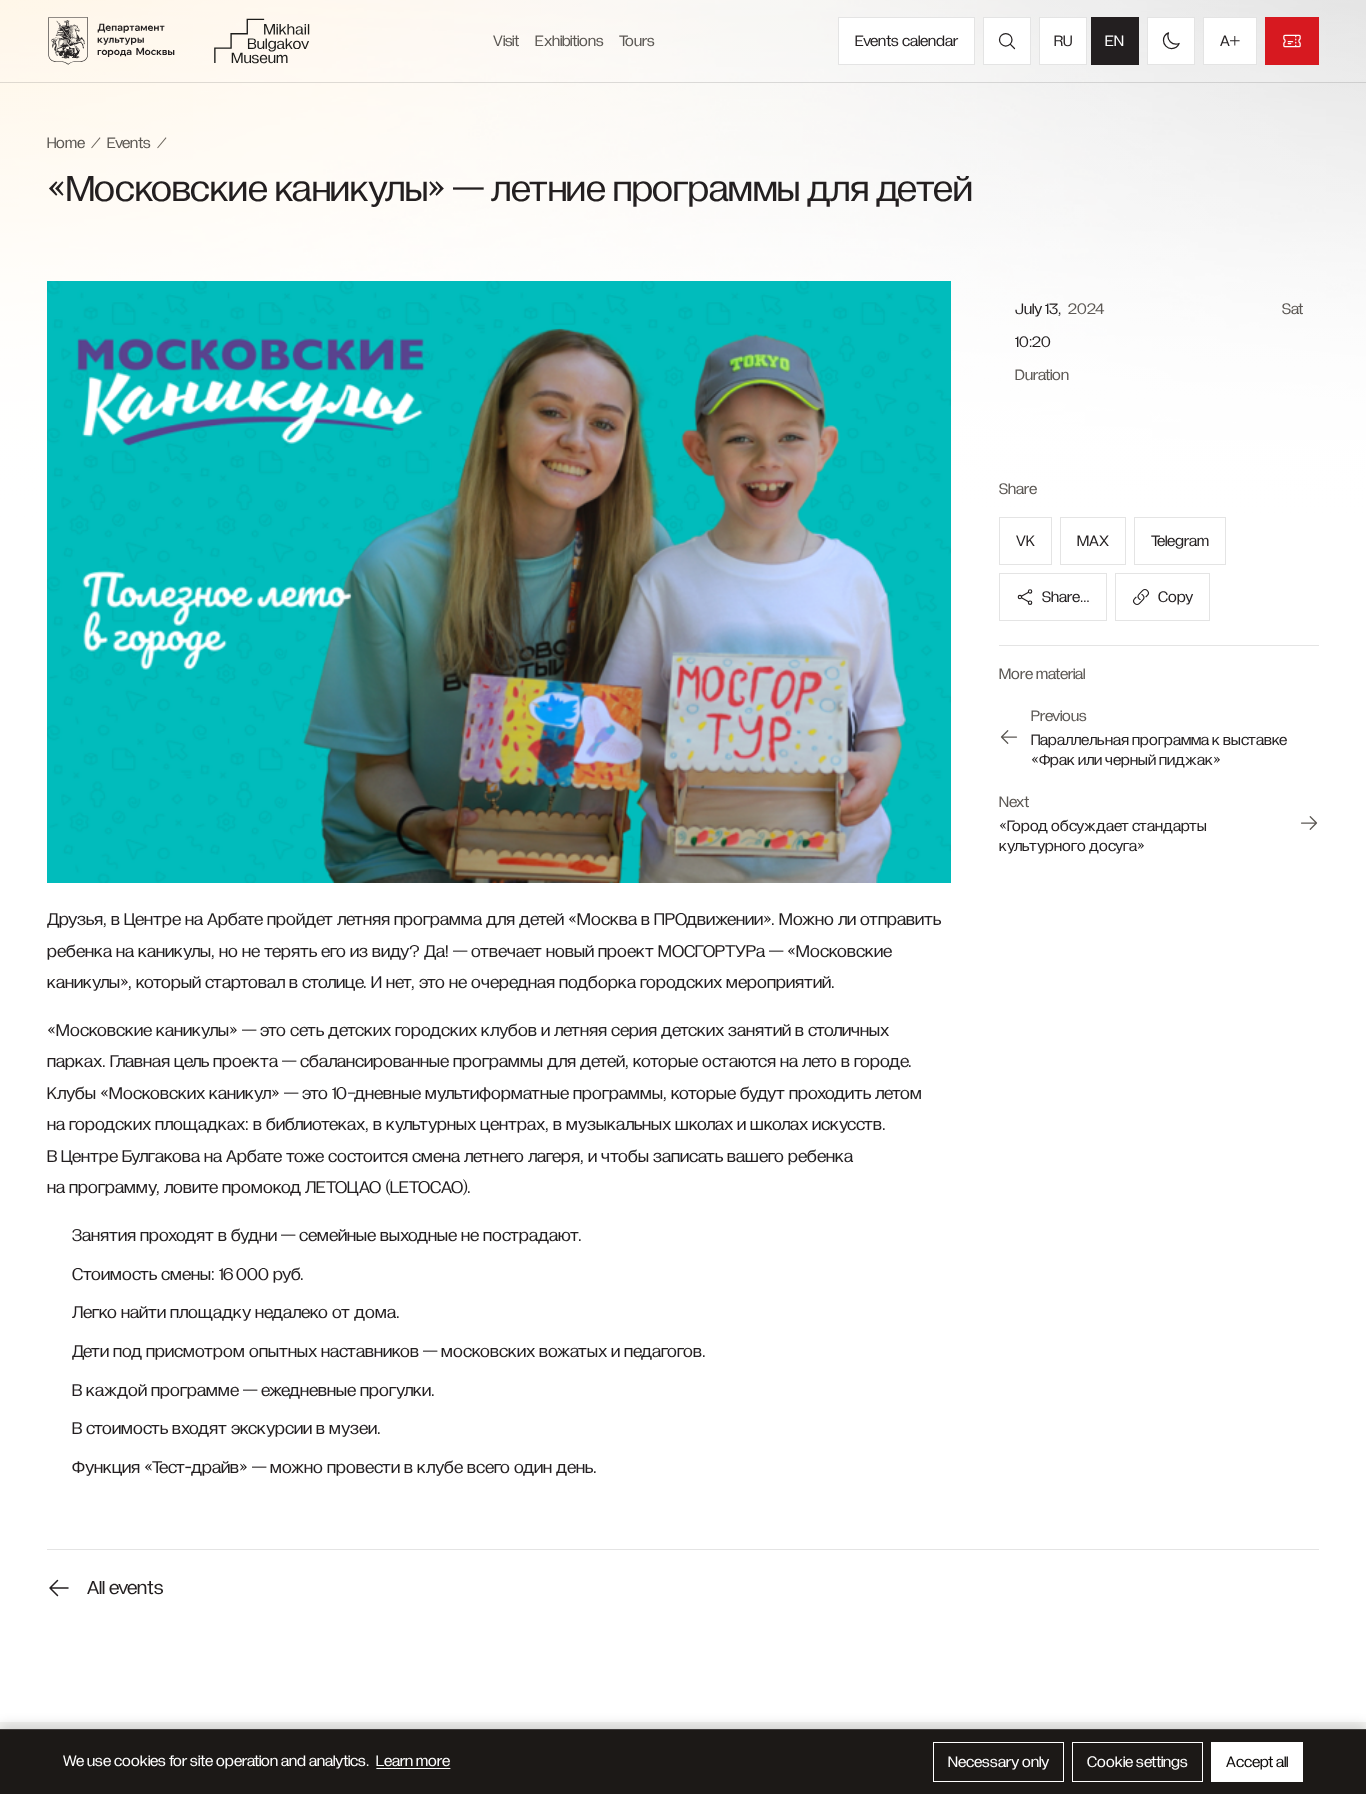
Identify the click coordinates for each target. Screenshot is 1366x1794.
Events (129, 143)
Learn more (413, 1761)
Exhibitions (569, 41)
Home (66, 143)
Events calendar (906, 41)
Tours (636, 41)
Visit (506, 41)
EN (1114, 41)
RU (1063, 41)
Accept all (1257, 1762)
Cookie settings (1137, 1762)
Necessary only (998, 1762)
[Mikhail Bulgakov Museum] (261, 41)
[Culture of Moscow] (124, 41)
